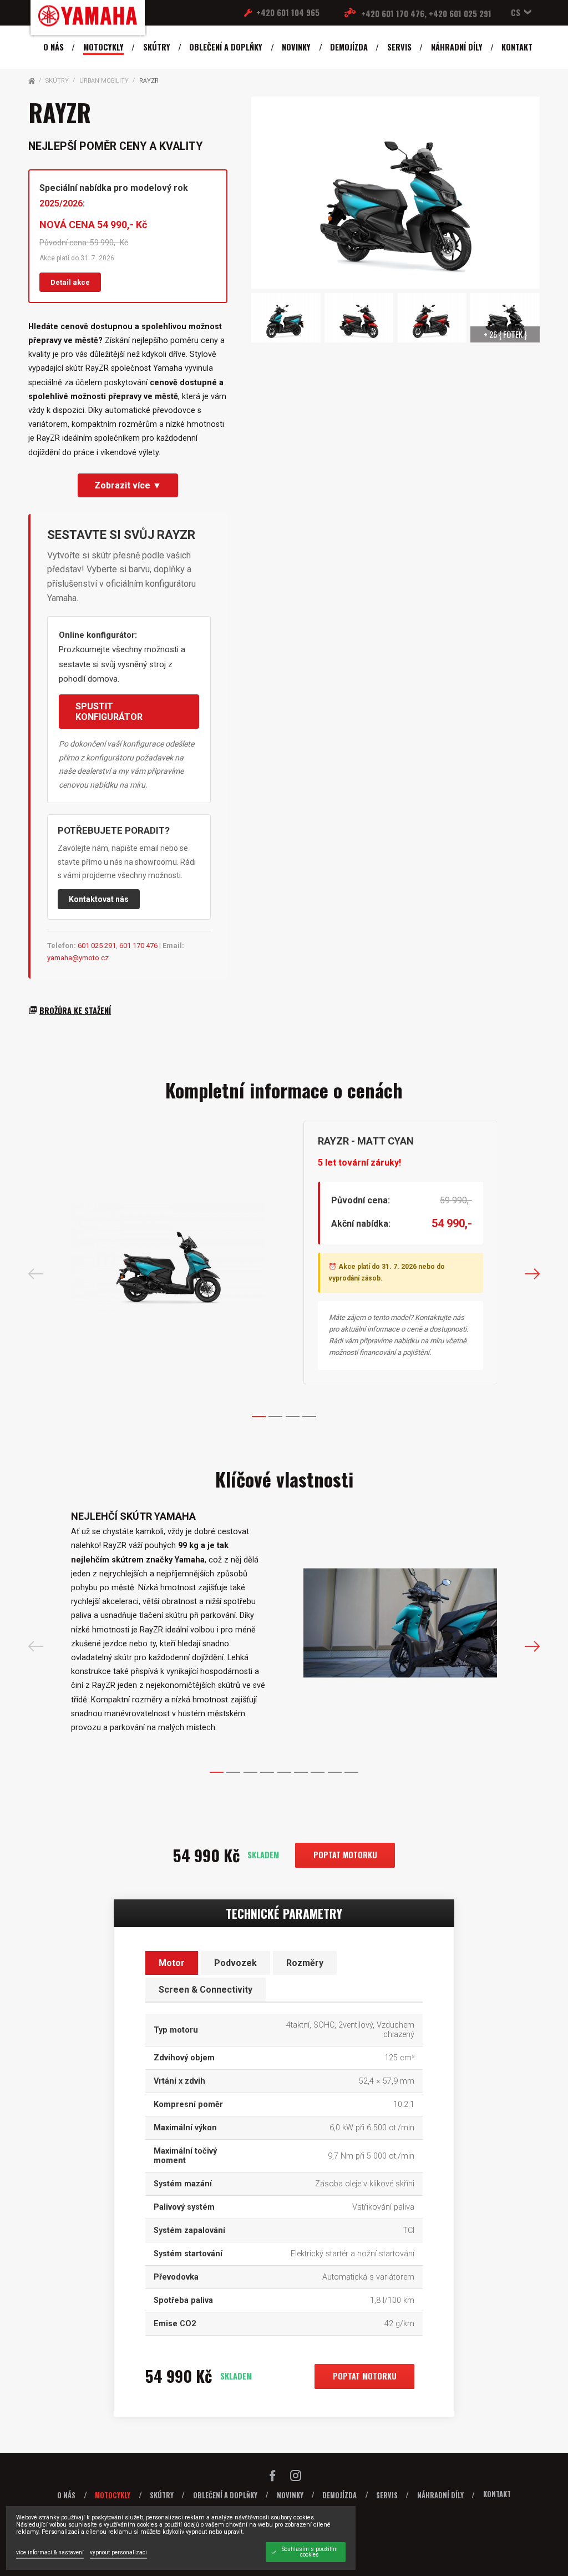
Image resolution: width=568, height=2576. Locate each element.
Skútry (57, 81)
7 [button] (318, 1772)
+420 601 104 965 (288, 12)
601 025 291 (97, 946)
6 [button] (301, 1772)
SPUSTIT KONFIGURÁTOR (109, 712)
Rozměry (305, 1963)
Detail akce (70, 282)
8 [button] (335, 1772)
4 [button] (309, 1416)
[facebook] (272, 2478)
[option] (284, 1258)
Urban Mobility (104, 81)
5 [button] (284, 1772)
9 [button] (351, 1772)
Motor (172, 1963)
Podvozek (235, 1963)
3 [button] (293, 1416)
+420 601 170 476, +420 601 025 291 (426, 14)
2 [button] (275, 1416)
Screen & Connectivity (206, 1990)
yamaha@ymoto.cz (78, 958)
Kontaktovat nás (99, 899)
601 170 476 (138, 946)
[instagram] (296, 2478)
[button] (519, 12)
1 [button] (259, 1416)
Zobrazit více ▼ (128, 485)
